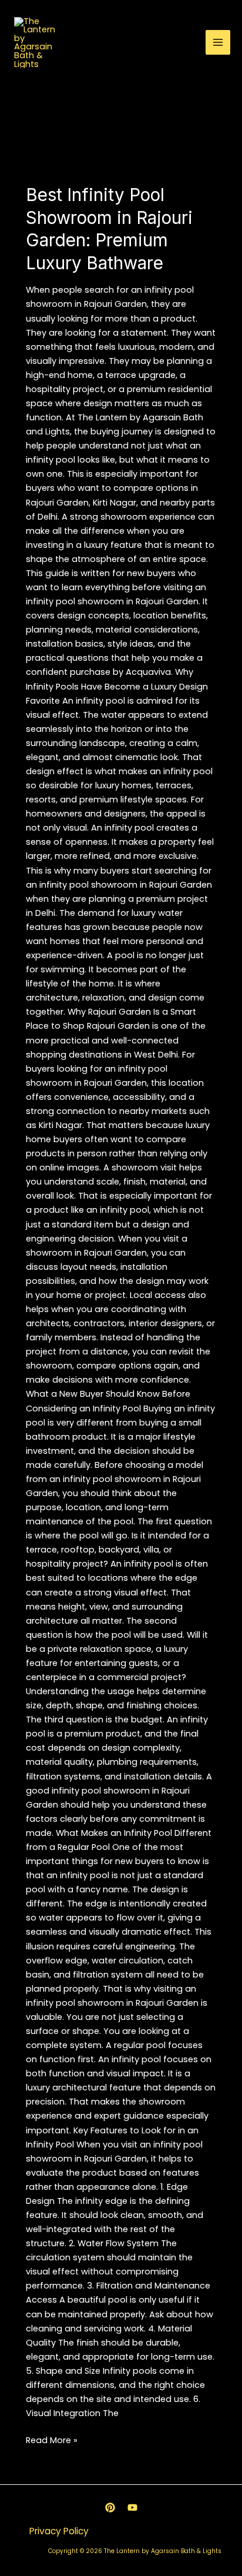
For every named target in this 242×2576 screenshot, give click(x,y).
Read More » (52, 2440)
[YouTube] (132, 2508)
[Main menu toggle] (218, 42)
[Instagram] (110, 2508)
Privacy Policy (59, 2531)
